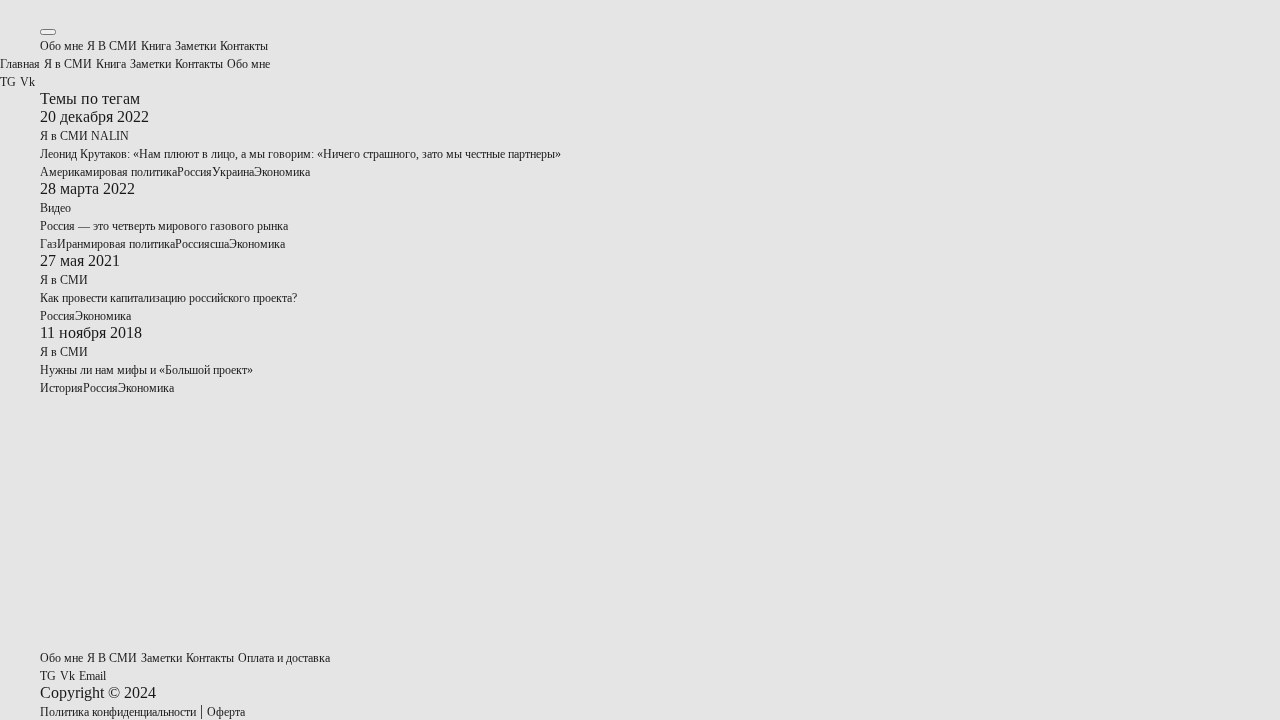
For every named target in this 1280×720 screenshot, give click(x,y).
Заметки (195, 46)
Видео (55, 208)
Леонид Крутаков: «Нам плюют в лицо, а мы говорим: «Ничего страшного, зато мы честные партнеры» (300, 154)
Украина (233, 172)
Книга (156, 46)
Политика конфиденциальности (118, 712)
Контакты (244, 46)
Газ (48, 244)
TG (8, 82)
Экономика (282, 172)
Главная (20, 64)
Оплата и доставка (284, 658)
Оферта (226, 712)
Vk (27, 82)
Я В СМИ (112, 46)
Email (92, 676)
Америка (62, 172)
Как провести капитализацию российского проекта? (168, 298)
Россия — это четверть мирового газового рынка (164, 226)
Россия (194, 172)
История (61, 388)
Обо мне (61, 46)
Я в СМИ (68, 64)
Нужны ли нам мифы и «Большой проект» (146, 370)
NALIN (110, 136)
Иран (70, 244)
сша (219, 244)
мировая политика (131, 172)
